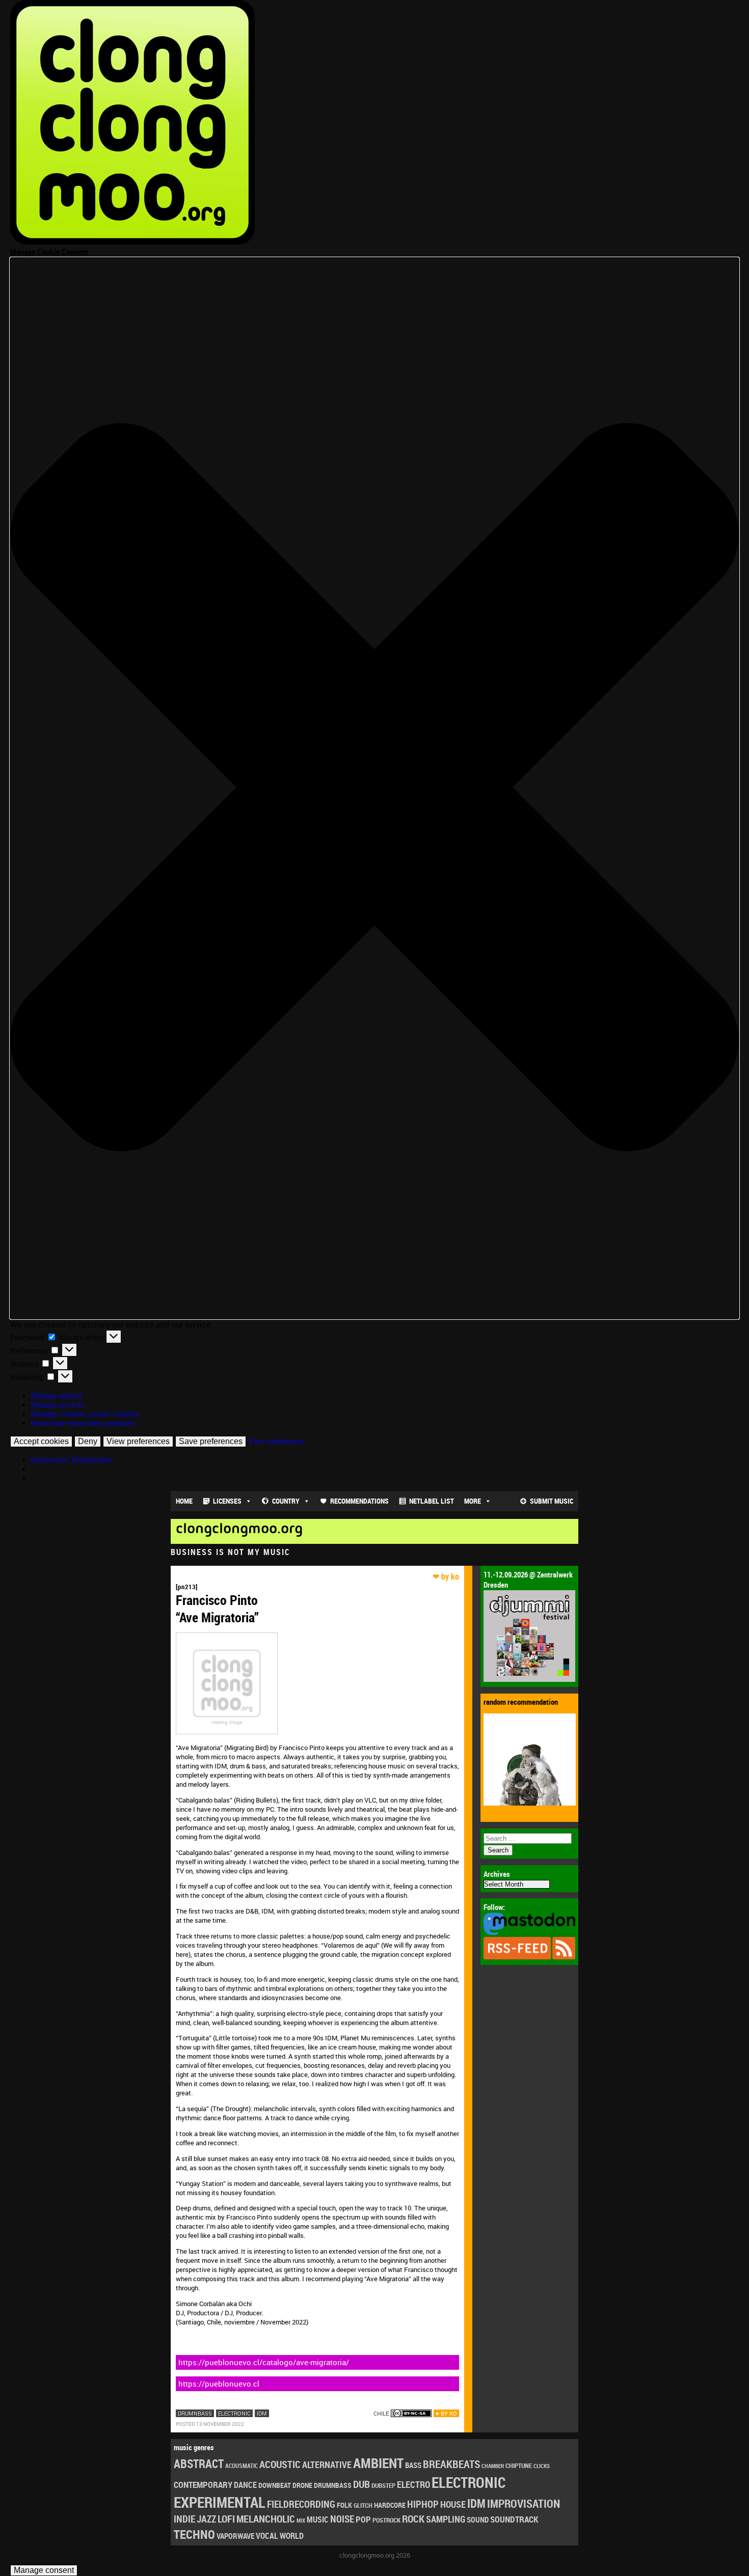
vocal (267, 2536)
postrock (386, 2520)
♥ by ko (446, 2413)
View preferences (138, 1441)
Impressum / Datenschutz (71, 1460)
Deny (88, 1441)
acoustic (280, 2464)
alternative (327, 2464)
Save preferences (211, 1441)
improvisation (524, 2503)
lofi (226, 2519)
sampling (446, 2519)
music (318, 2519)
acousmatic (242, 2466)
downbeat (275, 2485)
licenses (227, 1501)
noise (342, 2519)
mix (301, 2520)
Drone (302, 2485)
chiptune (519, 2466)
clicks (542, 2466)
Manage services (57, 1405)
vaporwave (235, 2536)
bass (413, 2465)
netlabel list (432, 1501)
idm (262, 2413)
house (453, 2504)
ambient (378, 2463)
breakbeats (451, 2464)
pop (363, 2519)
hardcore (390, 2505)
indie (184, 2519)
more (473, 1501)
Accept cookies (41, 1441)
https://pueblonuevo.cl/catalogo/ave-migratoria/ (264, 2362)
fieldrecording (301, 2504)
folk (344, 2505)
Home (184, 1501)
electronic (234, 2413)
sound (478, 2519)
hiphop (423, 2504)
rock (413, 2519)
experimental (220, 2502)
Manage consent (44, 2570)
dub (362, 2484)
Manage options (56, 1395)
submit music (552, 1501)
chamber (493, 2466)
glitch (363, 2505)
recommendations (359, 1501)
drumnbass (195, 2413)
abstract (199, 2464)
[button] (374, 788)
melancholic (266, 2519)
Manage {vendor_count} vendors (85, 1414)
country (286, 1501)
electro (413, 2484)
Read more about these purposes (83, 1423)
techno (194, 2534)
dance (245, 2485)
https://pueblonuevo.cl (219, 2384)
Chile (381, 2413)
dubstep (383, 2485)
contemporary (203, 2485)
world (292, 2536)
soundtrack (514, 2519)
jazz (206, 2519)
